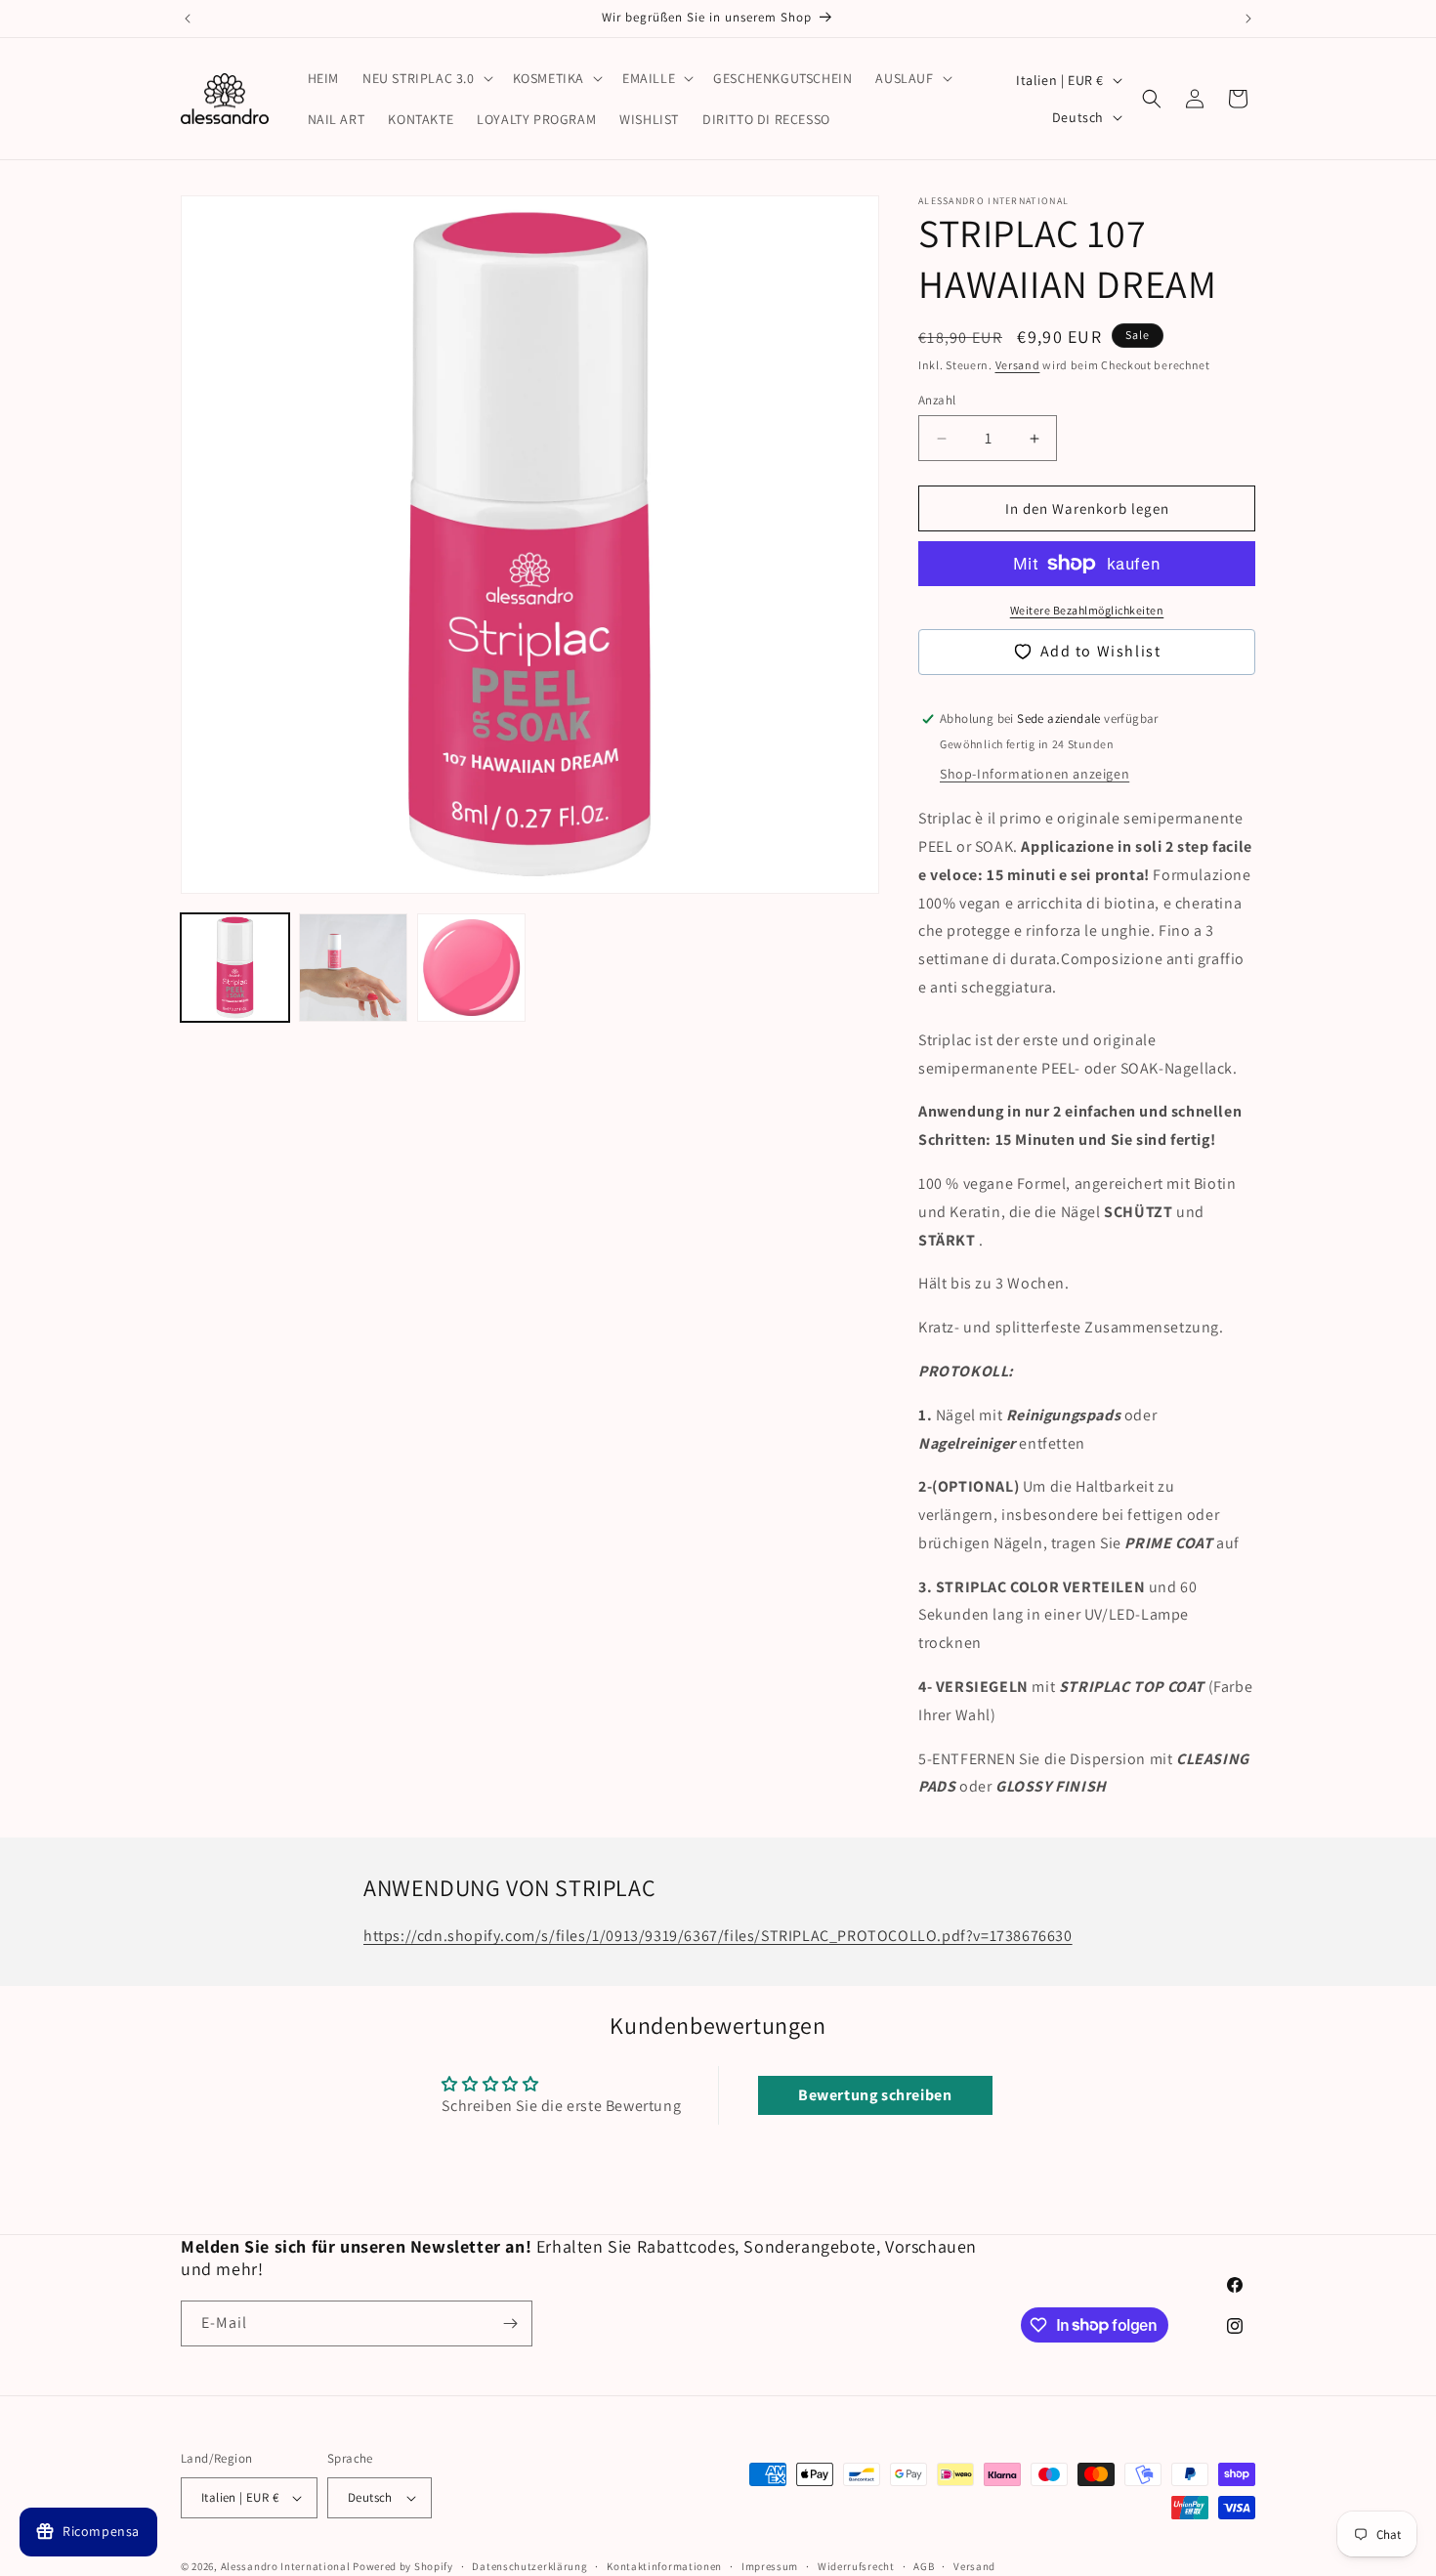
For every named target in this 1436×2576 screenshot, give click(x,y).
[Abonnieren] (510, 2323)
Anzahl (937, 400)
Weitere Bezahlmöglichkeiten (1087, 610)
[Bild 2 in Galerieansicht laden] (353, 968)
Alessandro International (286, 2566)
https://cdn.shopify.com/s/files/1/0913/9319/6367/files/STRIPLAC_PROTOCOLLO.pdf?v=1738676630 (718, 1936)
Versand (1018, 365)
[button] (426, 78)
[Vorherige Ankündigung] (188, 19)
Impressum (770, 2566)
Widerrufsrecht (856, 2566)
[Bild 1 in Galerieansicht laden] (235, 968)
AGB (924, 2566)
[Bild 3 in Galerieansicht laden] (471, 968)
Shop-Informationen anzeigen (1035, 774)
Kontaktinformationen (664, 2566)
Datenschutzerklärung (529, 2566)
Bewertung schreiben (875, 2095)
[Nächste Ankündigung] (1248, 19)
